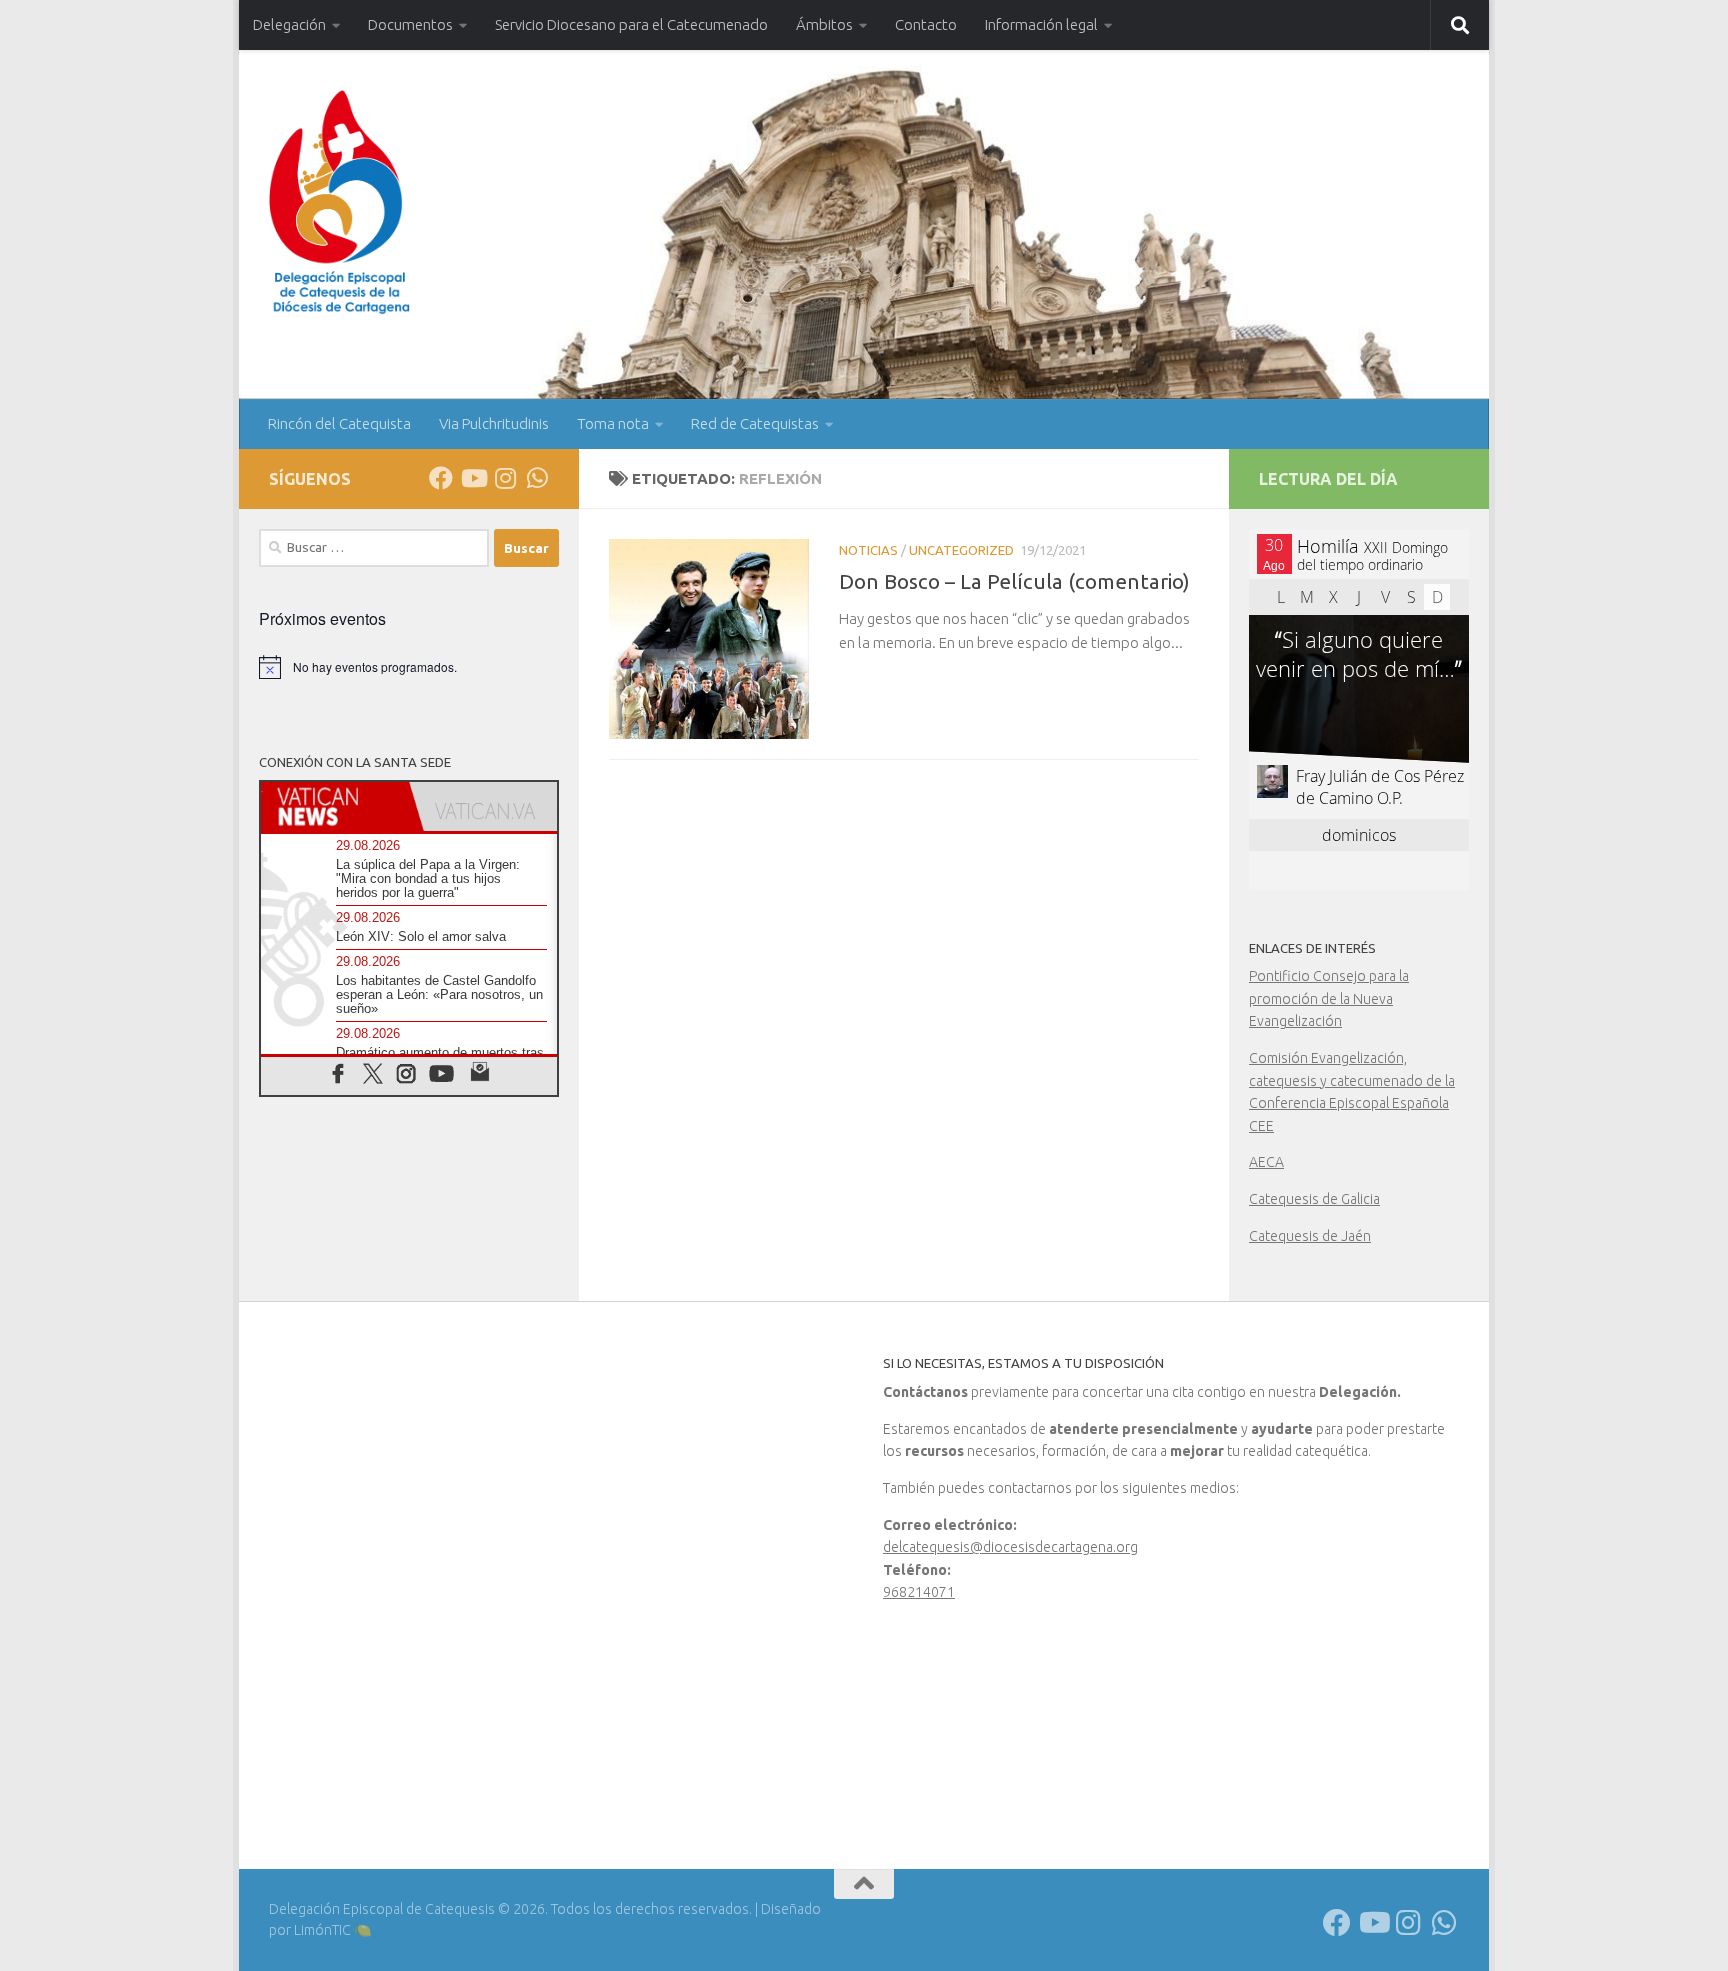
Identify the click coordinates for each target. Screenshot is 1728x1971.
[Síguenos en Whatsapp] (537, 478)
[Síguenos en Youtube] (473, 478)
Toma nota (613, 423)
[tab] (335, 806)
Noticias (868, 550)
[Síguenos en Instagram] (505, 478)
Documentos (410, 24)
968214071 (919, 1592)
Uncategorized (961, 550)
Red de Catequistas (755, 423)
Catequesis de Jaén (1310, 1236)
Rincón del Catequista (339, 423)
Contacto (926, 24)
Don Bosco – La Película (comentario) (1014, 581)
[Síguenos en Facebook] (441, 478)
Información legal (1041, 24)
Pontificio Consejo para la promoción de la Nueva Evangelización (1329, 998)
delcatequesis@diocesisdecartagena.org (1010, 1547)
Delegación (289, 24)
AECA (1266, 1162)
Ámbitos (824, 24)
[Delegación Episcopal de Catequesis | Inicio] (339, 202)
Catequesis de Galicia (1314, 1199)
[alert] (409, 667)
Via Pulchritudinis (494, 423)
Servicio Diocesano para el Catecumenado (631, 24)
